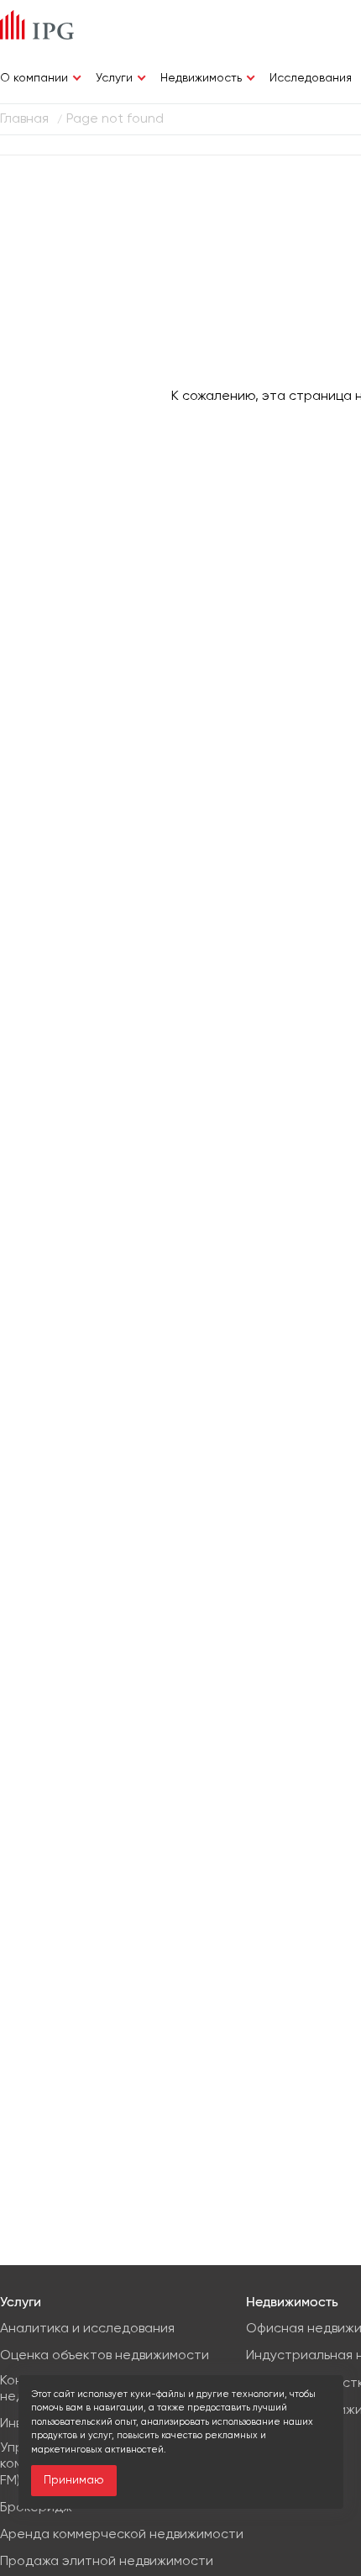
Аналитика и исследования (87, 2329)
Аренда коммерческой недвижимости (122, 2535)
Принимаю (74, 2480)
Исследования (311, 78)
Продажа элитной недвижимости (107, 2562)
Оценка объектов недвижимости (105, 2356)
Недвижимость (201, 78)
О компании (34, 78)
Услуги (114, 78)
